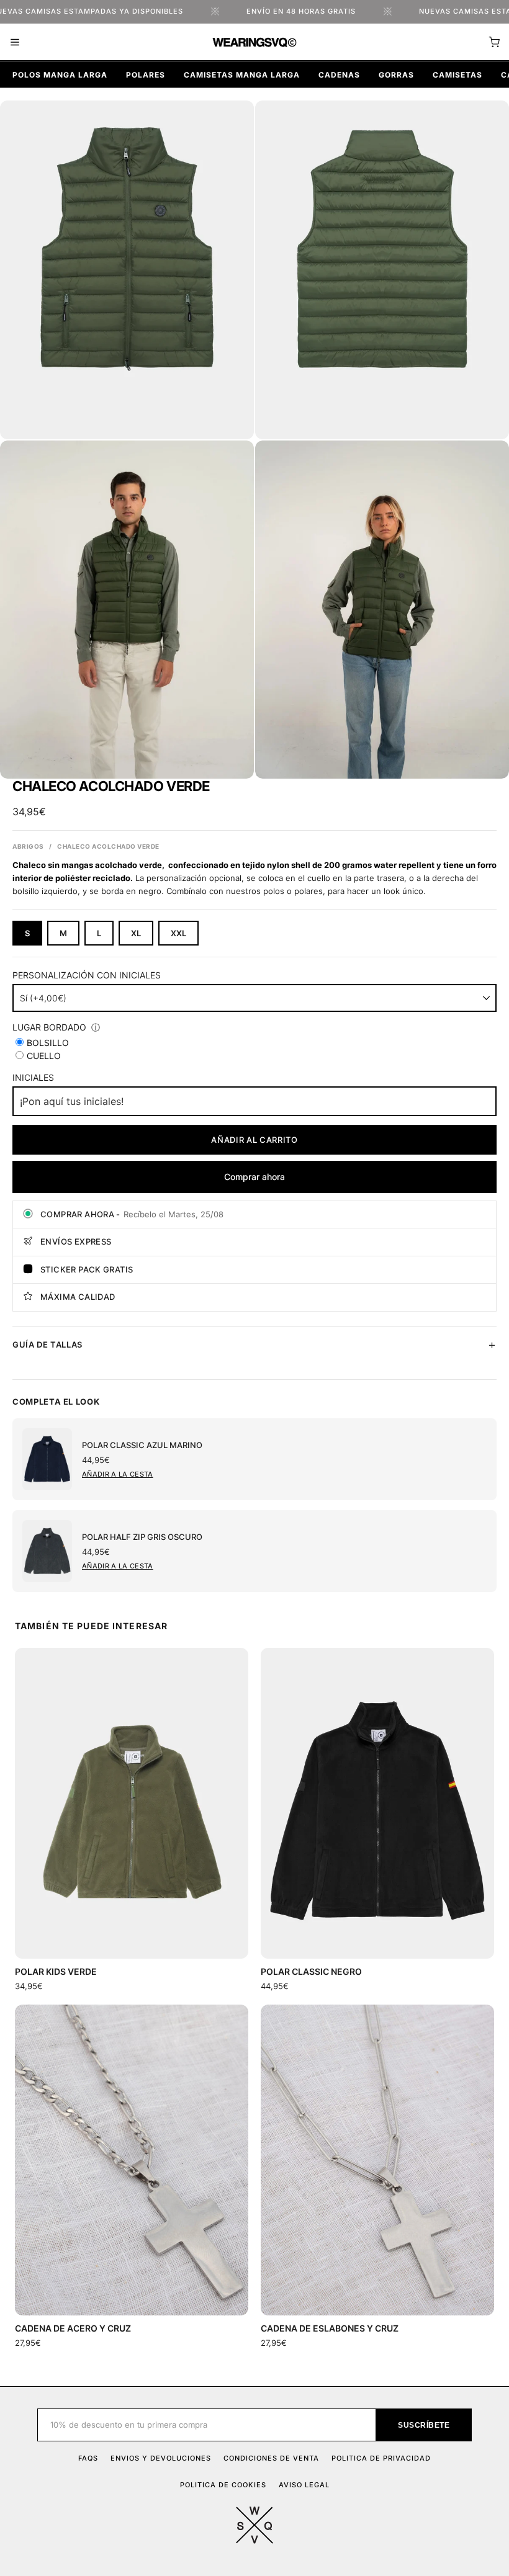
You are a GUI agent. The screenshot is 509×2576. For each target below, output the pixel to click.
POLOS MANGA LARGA (60, 75)
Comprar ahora (254, 1177)
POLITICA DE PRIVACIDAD (381, 2458)
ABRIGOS (28, 846)
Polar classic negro (311, 1971)
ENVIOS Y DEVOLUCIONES (161, 2458)
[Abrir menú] (15, 42)
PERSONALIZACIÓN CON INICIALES (87, 975)
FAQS (88, 2458)
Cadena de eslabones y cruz (330, 2328)
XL (136, 933)
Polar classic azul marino (142, 1445)
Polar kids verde (56, 1971)
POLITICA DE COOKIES (223, 2485)
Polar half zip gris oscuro (142, 1537)
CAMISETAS (457, 75)
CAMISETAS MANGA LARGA (242, 75)
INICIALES (33, 1077)
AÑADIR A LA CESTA (118, 1474)
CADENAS (339, 75)
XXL (178, 933)
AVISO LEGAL (304, 2485)
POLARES (146, 75)
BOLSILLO (48, 1043)
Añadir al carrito (254, 1140)
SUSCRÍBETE (424, 2425)
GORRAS (396, 75)
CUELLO (44, 1056)
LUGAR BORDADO (49, 1027)
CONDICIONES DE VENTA (271, 2458)
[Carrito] (494, 42)
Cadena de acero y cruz (73, 2328)
